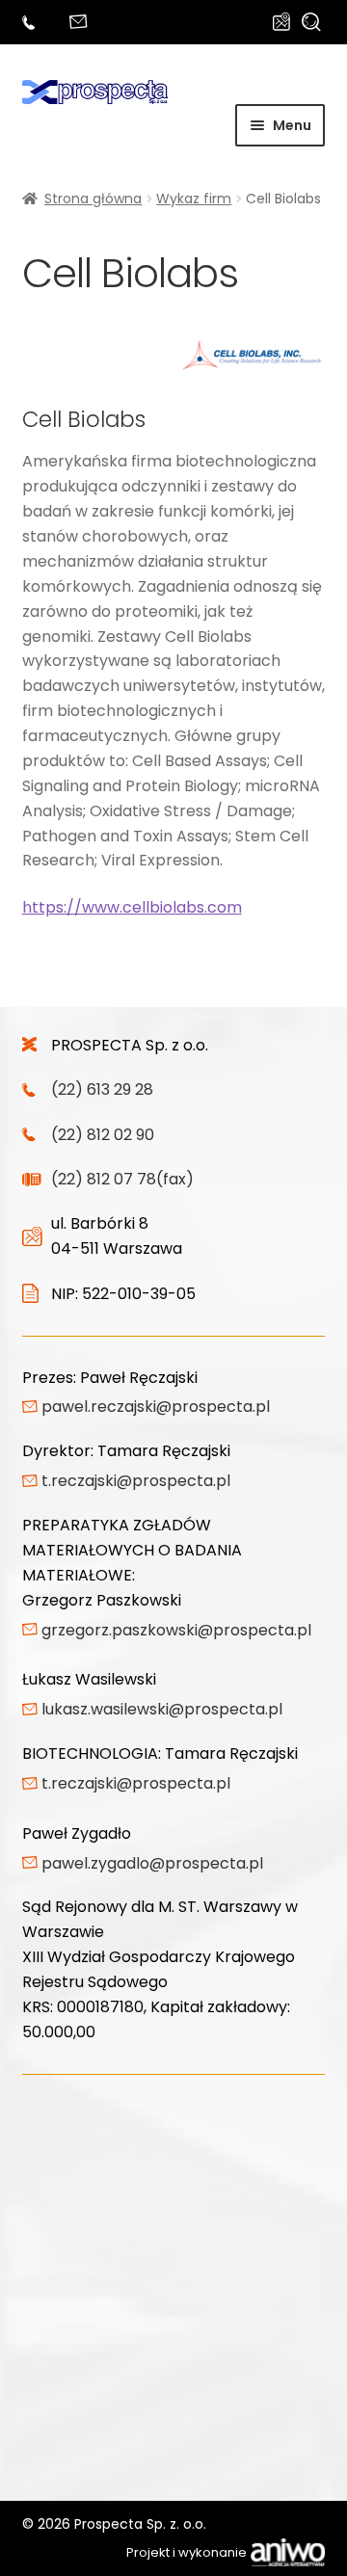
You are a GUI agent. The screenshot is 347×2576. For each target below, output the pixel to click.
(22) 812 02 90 (103, 1135)
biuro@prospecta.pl (81, 23)
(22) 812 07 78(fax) (122, 1179)
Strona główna (93, 199)
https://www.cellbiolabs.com (132, 907)
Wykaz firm (194, 199)
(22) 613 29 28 (32, 23)
